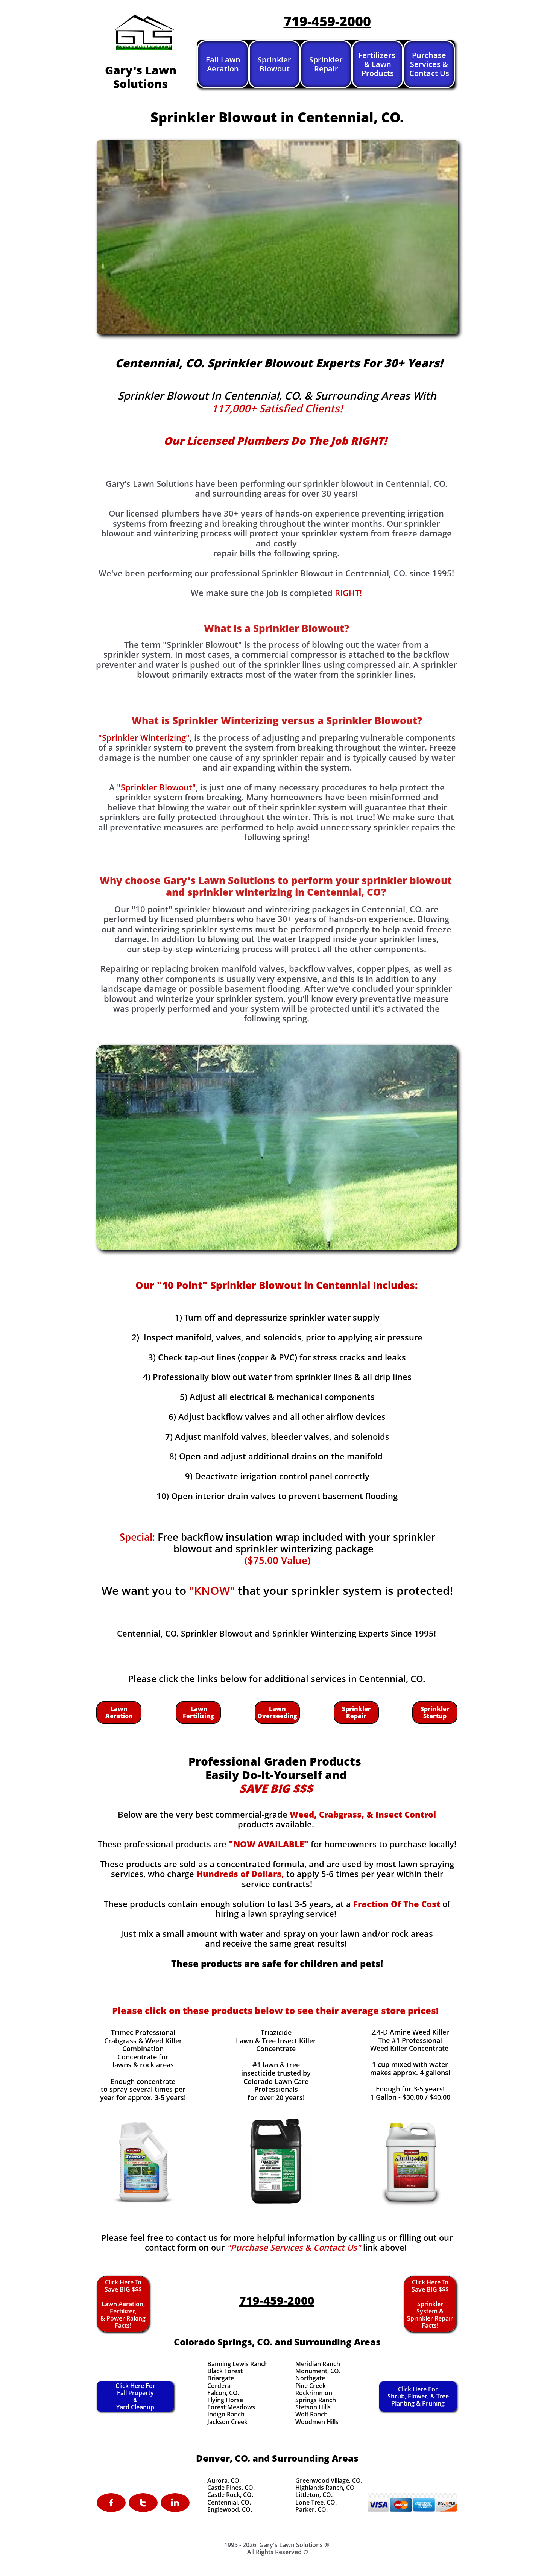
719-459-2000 (327, 21)
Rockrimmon (314, 2393)
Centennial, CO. (229, 2502)
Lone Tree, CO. (316, 2502)
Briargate (221, 2378)
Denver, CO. (223, 2458)
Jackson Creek (227, 2422)
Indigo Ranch (226, 2414)
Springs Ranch (316, 2400)
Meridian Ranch (318, 2364)
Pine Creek (311, 2386)
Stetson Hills (313, 2407)
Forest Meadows (231, 2407)
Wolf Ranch (311, 2414)
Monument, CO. (318, 2371)
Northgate (310, 2378)
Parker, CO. (311, 2509)
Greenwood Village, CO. (329, 2480)
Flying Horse (225, 2400)
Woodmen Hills (317, 2422)
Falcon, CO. (223, 2393)
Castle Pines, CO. (231, 2488)
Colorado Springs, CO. (223, 2342)
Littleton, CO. (314, 2495)
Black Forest (225, 2371)
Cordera (219, 2386)
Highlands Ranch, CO (325, 2488)
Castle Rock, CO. (230, 2495)
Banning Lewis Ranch (238, 2364)
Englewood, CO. (230, 2509)
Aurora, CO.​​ (224, 2480)
